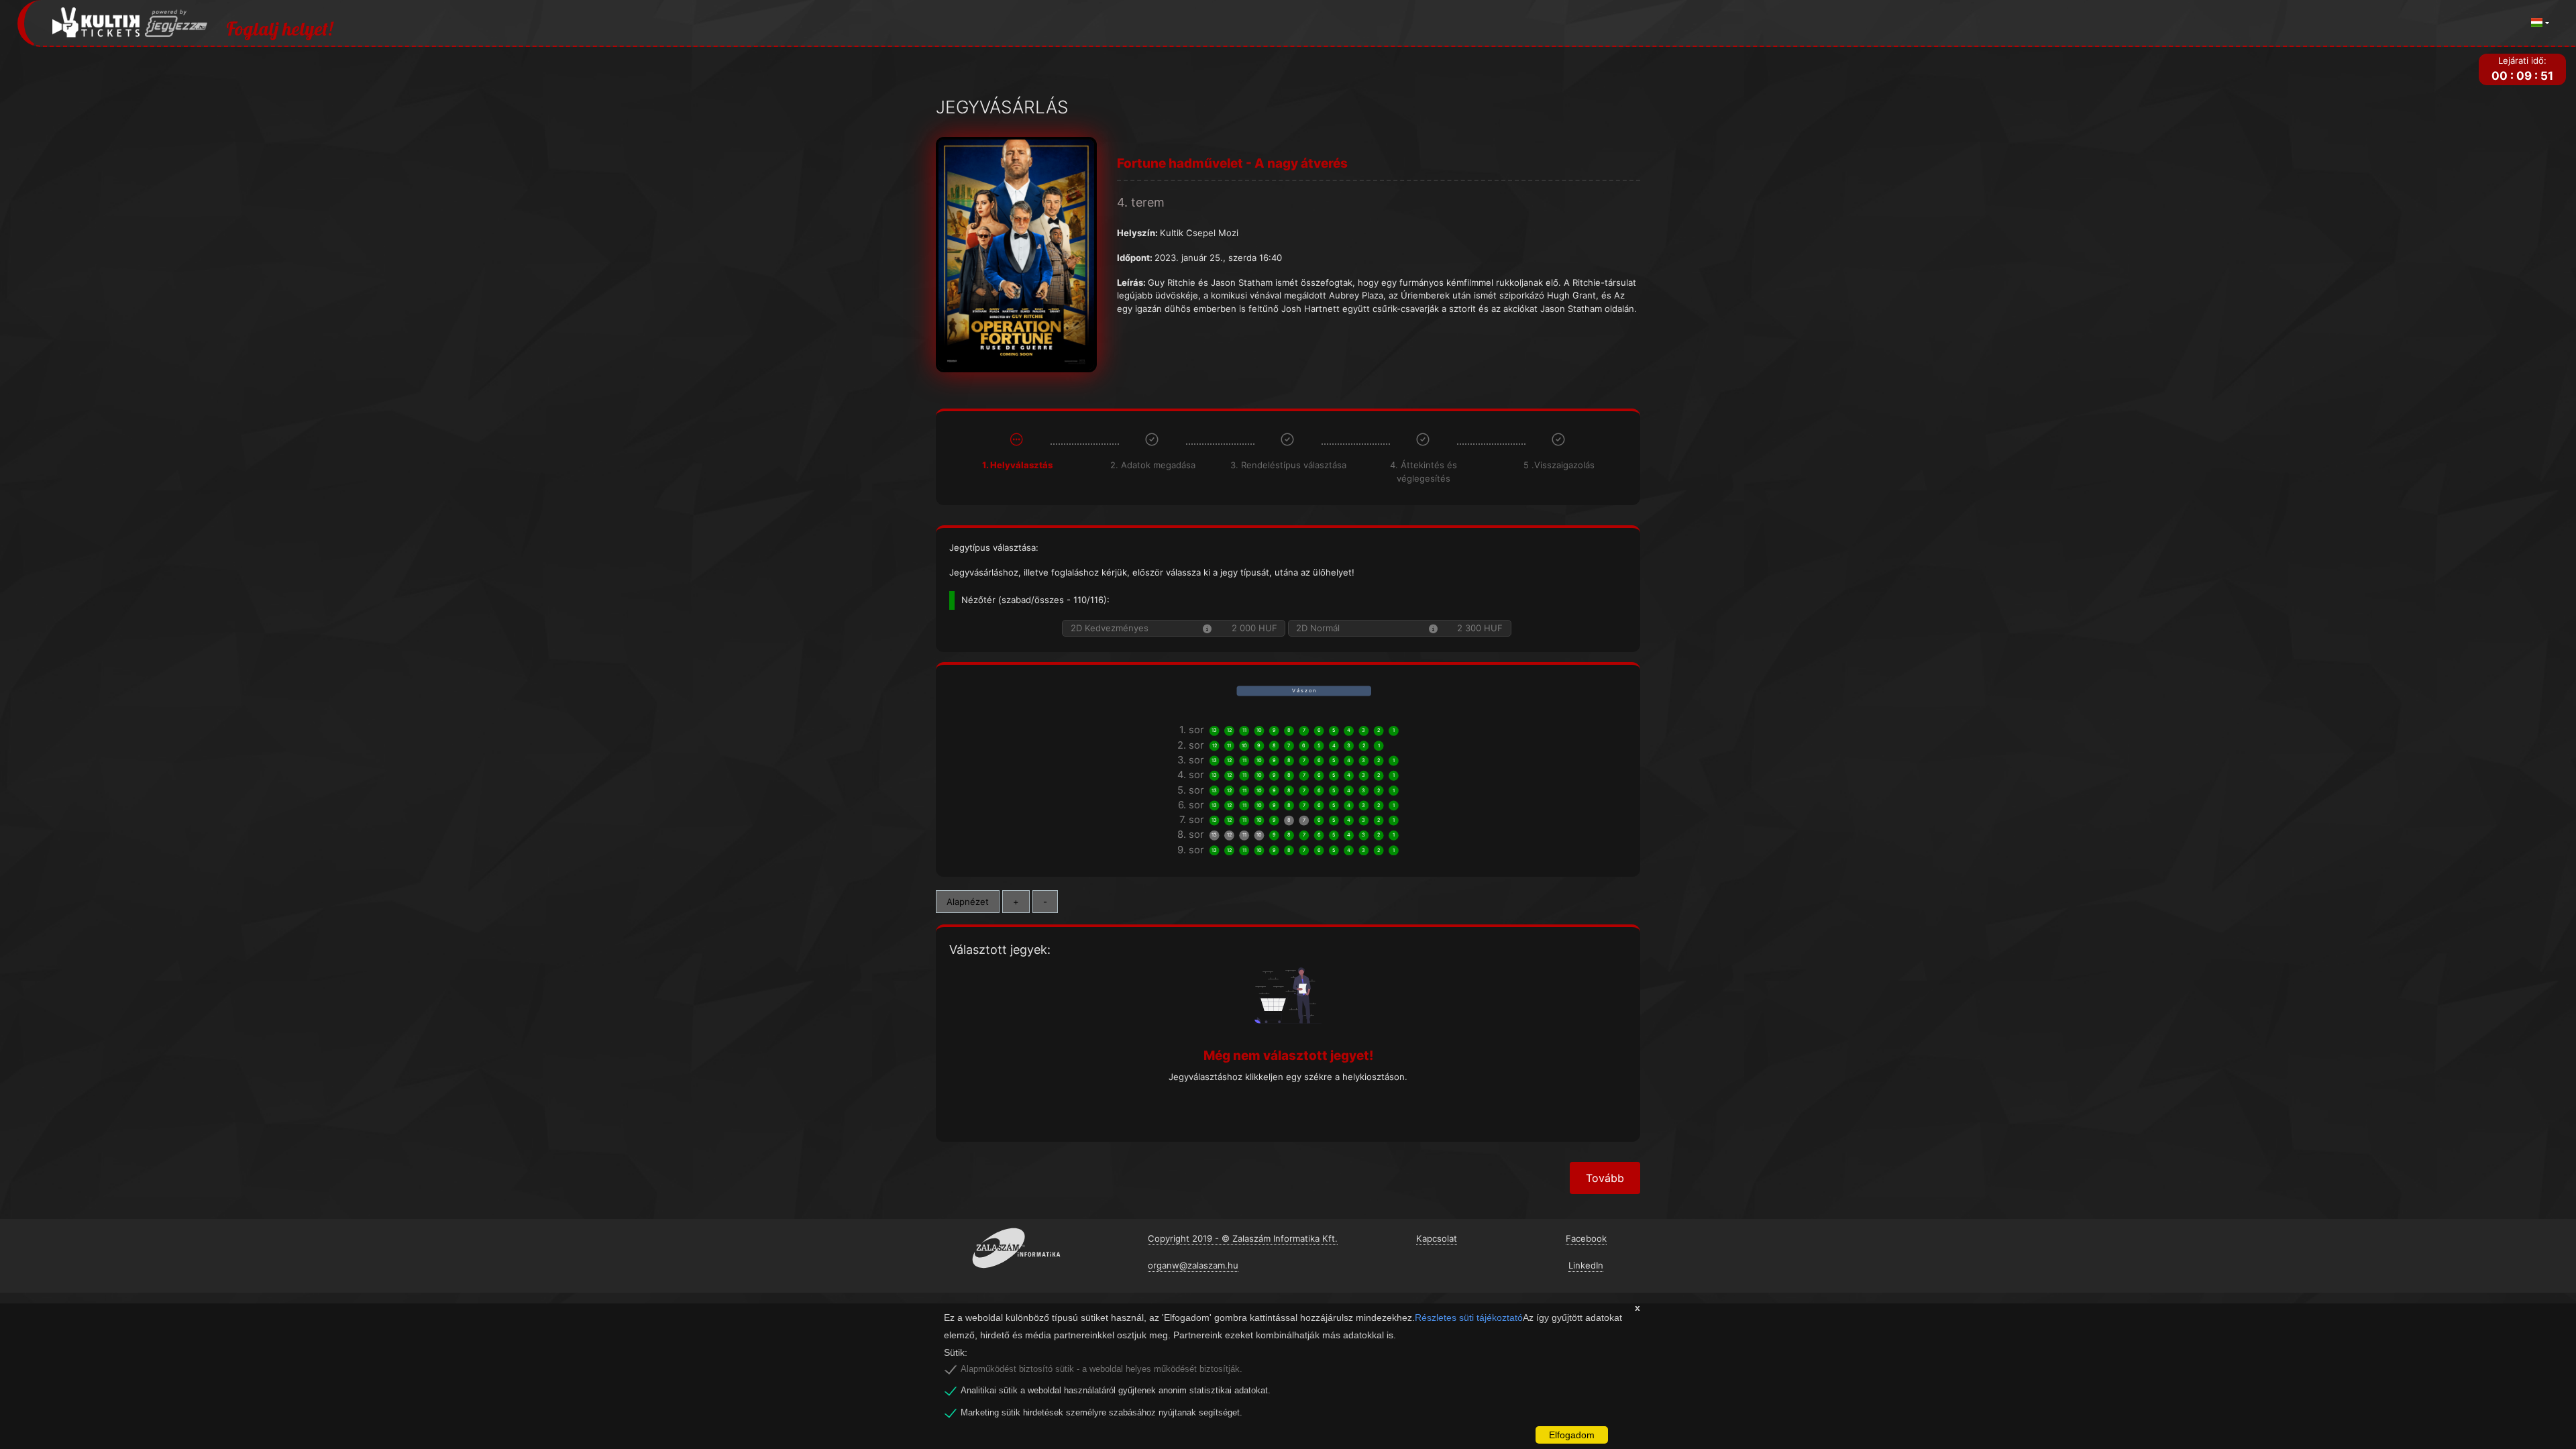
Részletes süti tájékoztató (1469, 1318)
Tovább (1605, 1178)
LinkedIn (1586, 1265)
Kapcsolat (1437, 1238)
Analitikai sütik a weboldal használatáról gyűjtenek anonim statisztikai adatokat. (1116, 1391)
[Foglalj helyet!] (130, 23)
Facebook (1586, 1238)
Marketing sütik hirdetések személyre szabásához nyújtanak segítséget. (1102, 1413)
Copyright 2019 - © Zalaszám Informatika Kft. (1243, 1238)
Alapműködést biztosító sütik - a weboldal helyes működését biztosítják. (1102, 1369)
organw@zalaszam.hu (1193, 1265)
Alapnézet (968, 902)
